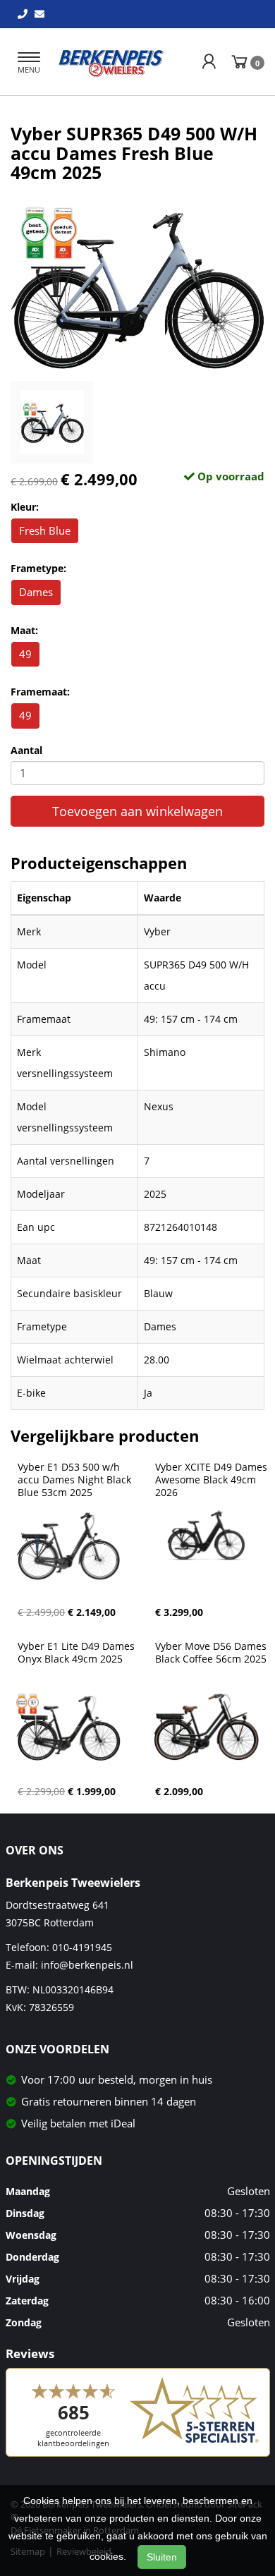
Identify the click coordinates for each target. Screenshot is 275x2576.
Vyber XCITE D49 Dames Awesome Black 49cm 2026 (213, 1480)
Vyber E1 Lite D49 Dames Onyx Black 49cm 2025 (78, 1653)
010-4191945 (82, 1947)
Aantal (26, 750)
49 (25, 654)
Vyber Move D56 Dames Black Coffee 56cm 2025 (212, 1653)
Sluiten (162, 2557)
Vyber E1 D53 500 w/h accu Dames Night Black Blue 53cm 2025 (76, 1480)
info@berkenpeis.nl (87, 1965)
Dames (36, 592)
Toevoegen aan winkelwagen (137, 811)
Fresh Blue (45, 530)
